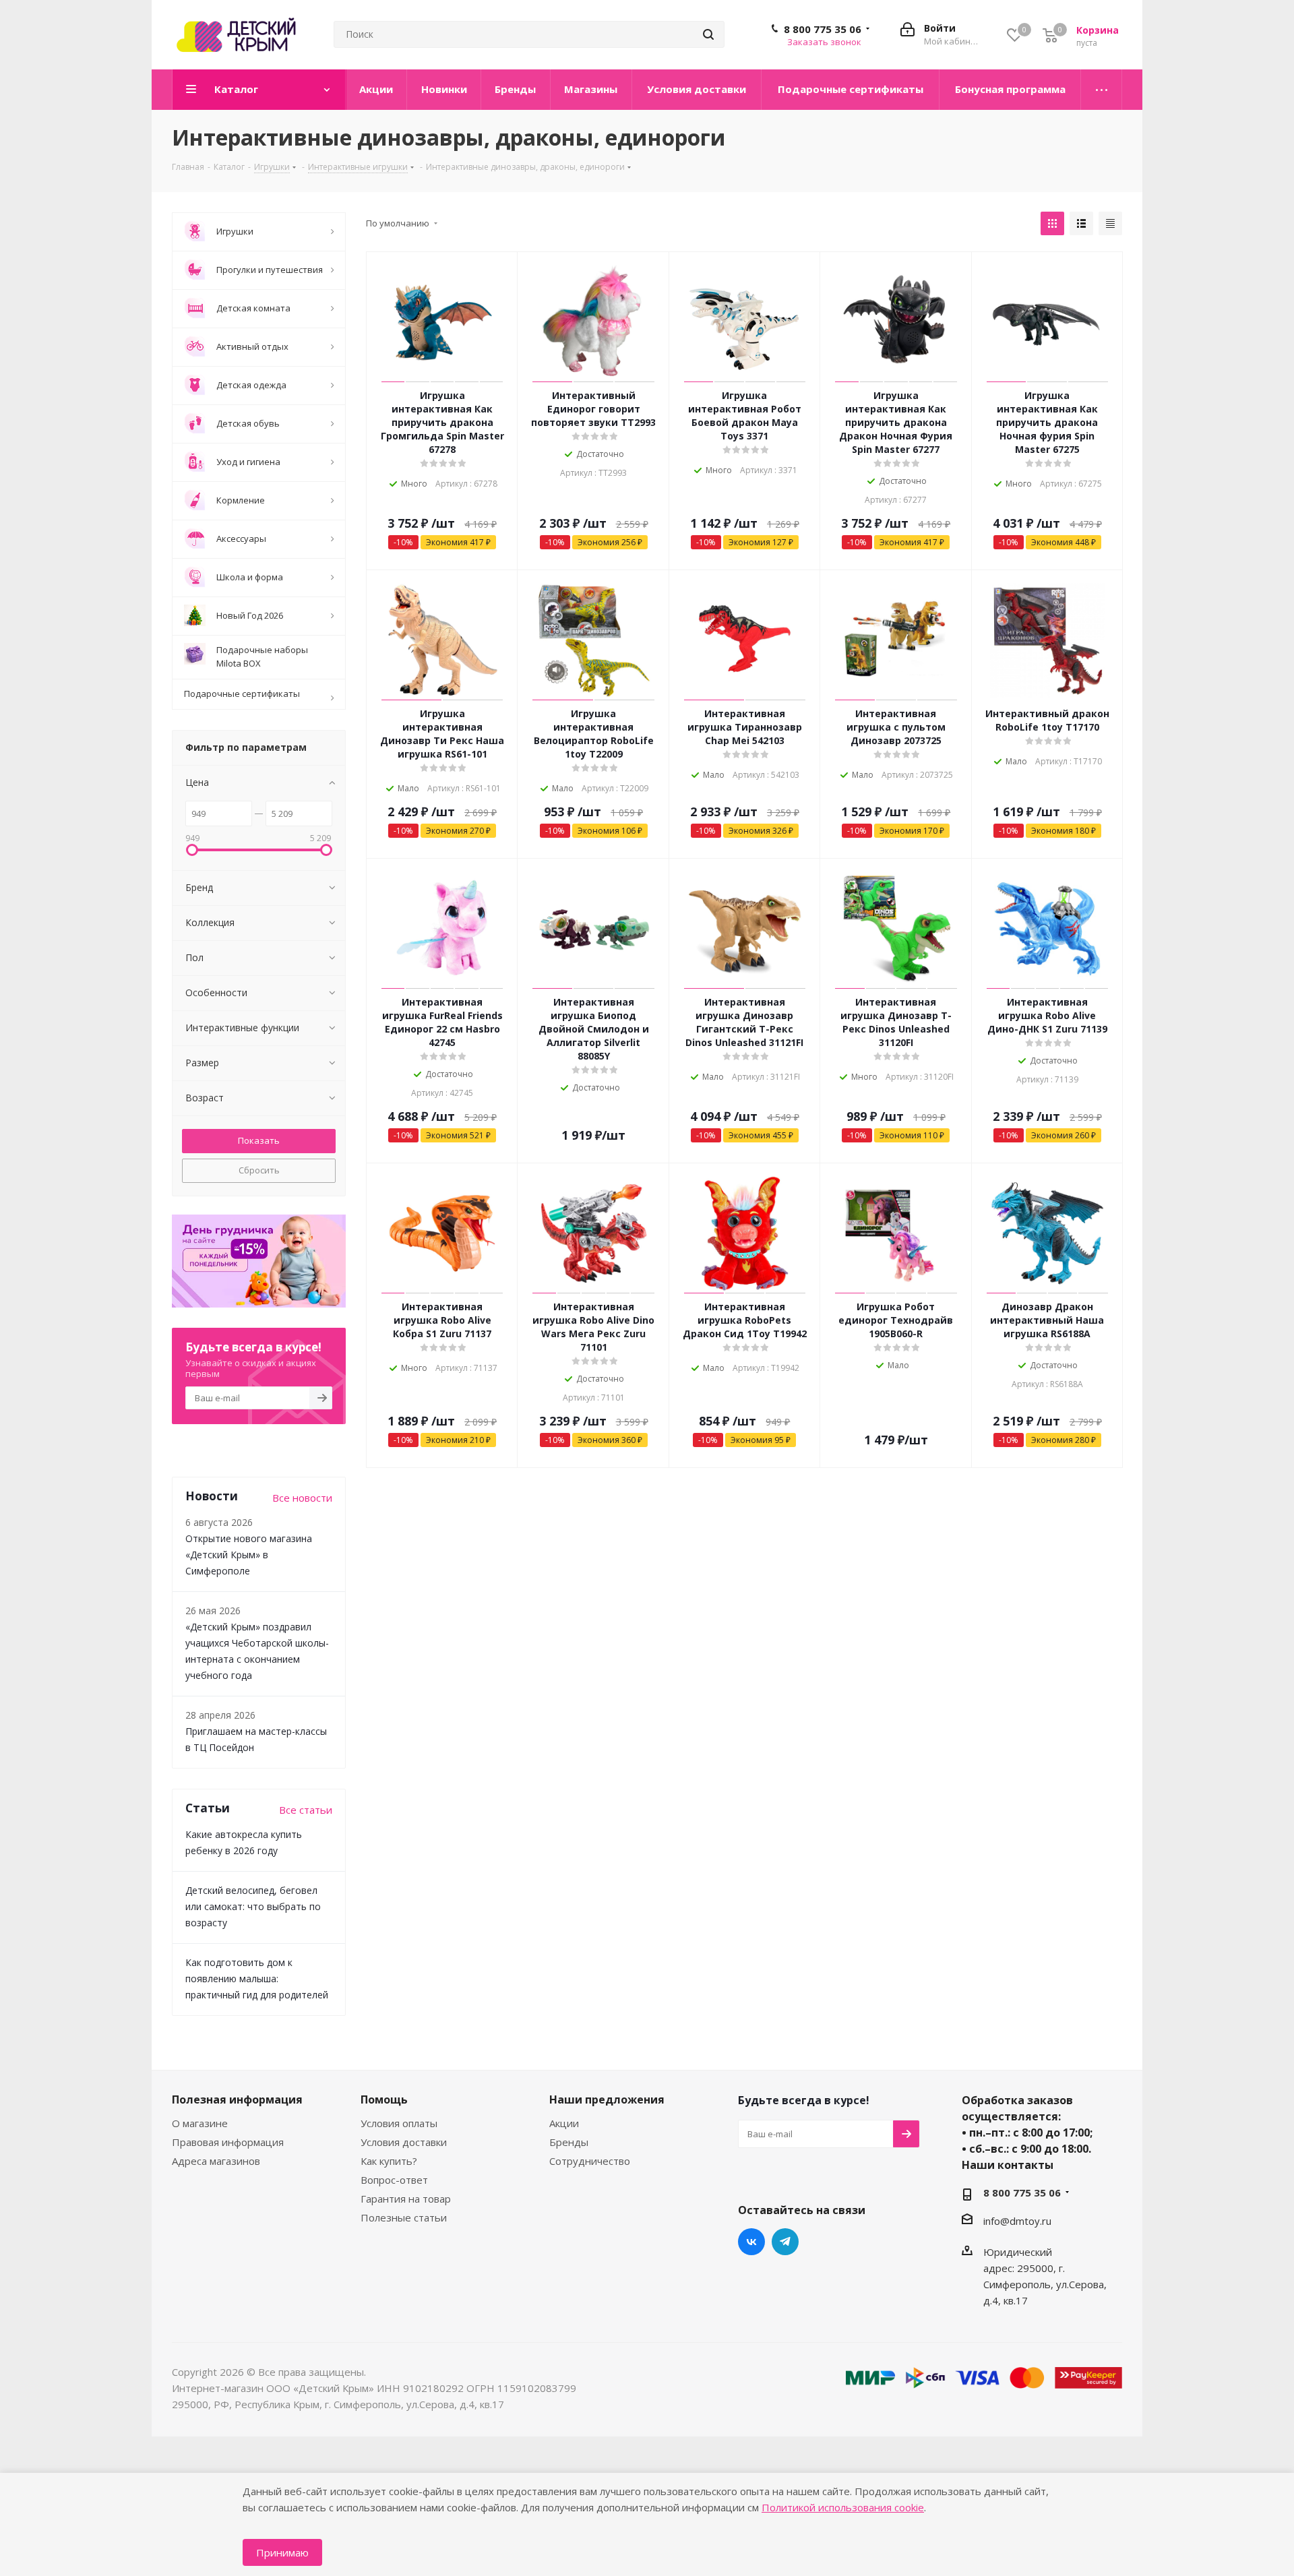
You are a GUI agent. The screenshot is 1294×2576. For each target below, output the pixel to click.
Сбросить (259, 1170)
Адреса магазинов (216, 2161)
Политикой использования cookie (843, 2507)
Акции (564, 2123)
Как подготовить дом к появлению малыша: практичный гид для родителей (257, 1979)
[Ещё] (1102, 90)
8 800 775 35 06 (823, 29)
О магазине (200, 2123)
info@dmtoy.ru (1017, 2221)
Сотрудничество (590, 2161)
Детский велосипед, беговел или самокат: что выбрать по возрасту (253, 1906)
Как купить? (389, 2161)
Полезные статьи (404, 2217)
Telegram (785, 2242)
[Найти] (708, 34)
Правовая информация (228, 2142)
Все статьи (306, 1810)
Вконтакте (751, 2242)
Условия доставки (404, 2142)
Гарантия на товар (406, 2199)
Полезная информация (237, 2099)
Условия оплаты (399, 2123)
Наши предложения (607, 2099)
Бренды (569, 2142)
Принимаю (282, 2552)
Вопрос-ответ (394, 2180)
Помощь (384, 2099)
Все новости (302, 1498)
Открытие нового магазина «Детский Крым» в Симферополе (249, 1555)
